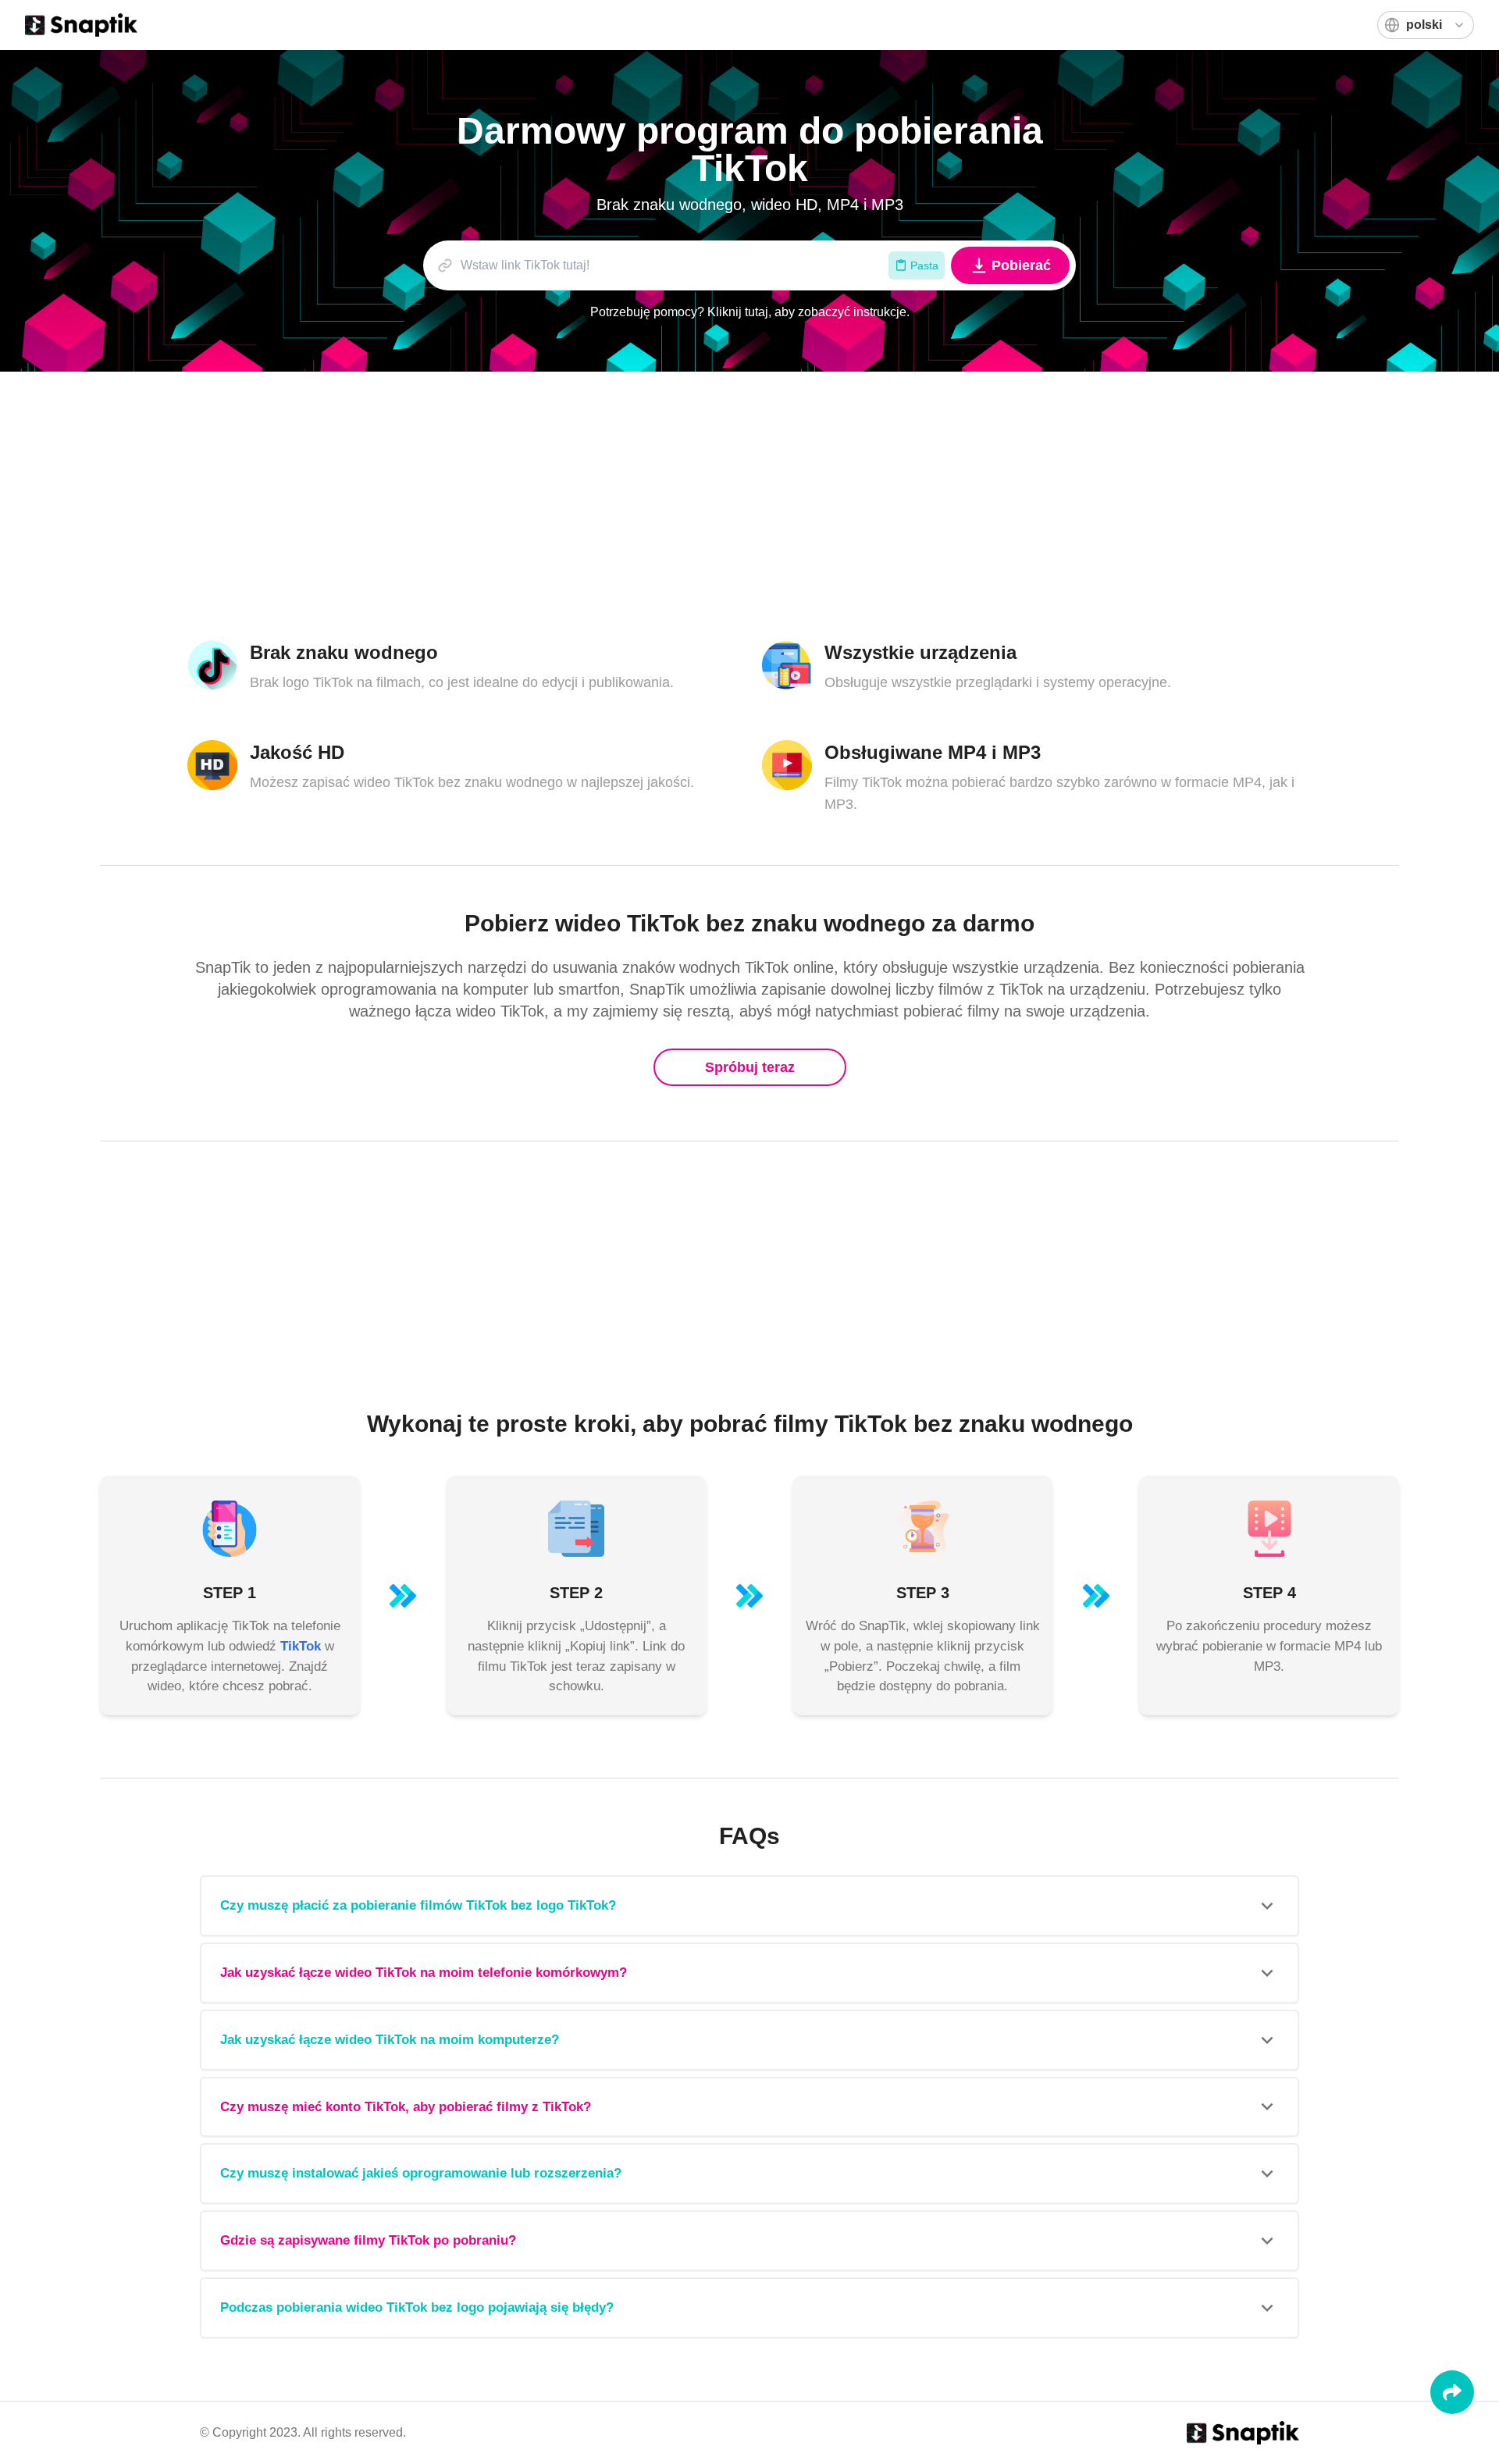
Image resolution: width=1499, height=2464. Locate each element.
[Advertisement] (656, 506)
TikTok (301, 1646)
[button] (749, 1906)
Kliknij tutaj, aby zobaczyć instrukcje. (808, 312)
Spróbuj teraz (750, 1067)
